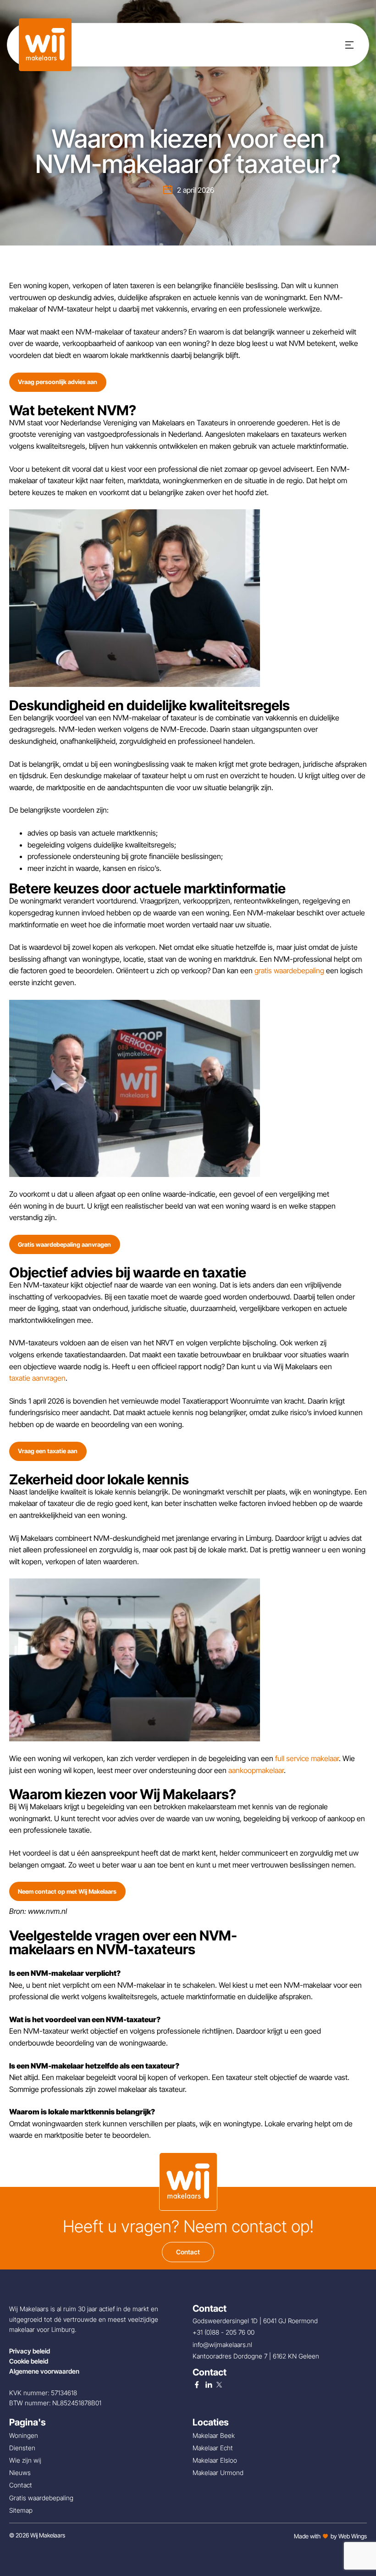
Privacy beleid (30, 2351)
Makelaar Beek (214, 2435)
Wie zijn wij (25, 2460)
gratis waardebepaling (289, 970)
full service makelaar (307, 1758)
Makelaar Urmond (218, 2473)
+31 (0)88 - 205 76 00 (224, 2332)
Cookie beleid (29, 2361)
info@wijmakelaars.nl (223, 2345)
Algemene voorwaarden (44, 2371)
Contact (188, 2252)
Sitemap (21, 2510)
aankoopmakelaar (256, 1770)
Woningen (24, 2435)
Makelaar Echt (213, 2448)
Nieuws (20, 2473)
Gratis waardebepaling (41, 2498)
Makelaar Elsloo (215, 2460)
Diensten (22, 2448)
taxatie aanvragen (37, 1378)
